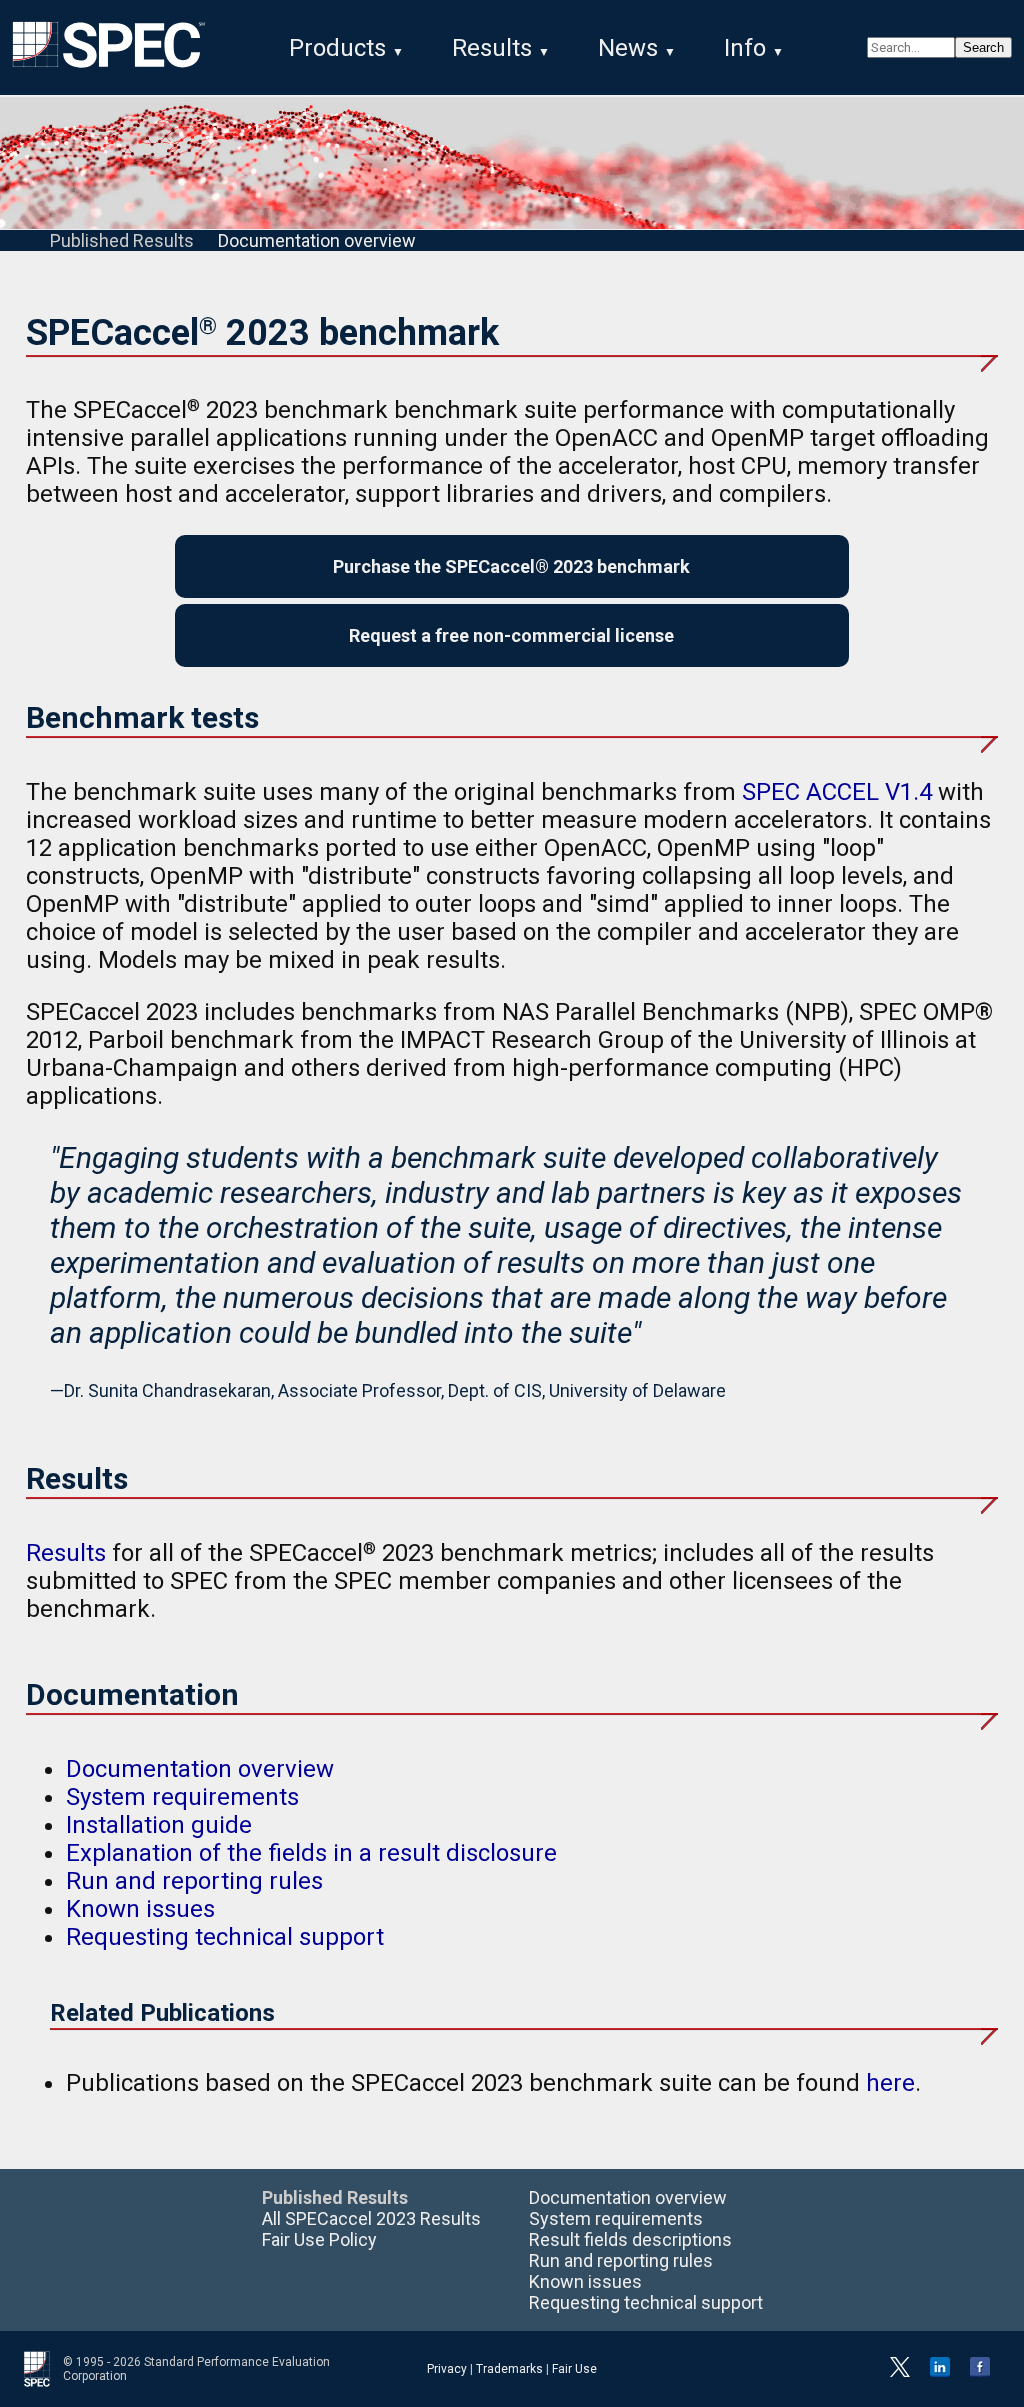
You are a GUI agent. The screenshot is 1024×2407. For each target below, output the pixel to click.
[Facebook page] (980, 2373)
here (890, 2083)
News (628, 48)
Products (337, 48)
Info (745, 48)
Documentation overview (317, 240)
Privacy (447, 2369)
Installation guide (159, 1825)
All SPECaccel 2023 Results (371, 2218)
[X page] (900, 2373)
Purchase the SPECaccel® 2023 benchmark (511, 566)
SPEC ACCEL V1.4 (837, 792)
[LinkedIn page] (940, 2373)
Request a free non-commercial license (511, 635)
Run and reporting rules (194, 1881)
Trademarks (509, 2369)
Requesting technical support (225, 1937)
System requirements (182, 1797)
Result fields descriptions (630, 2239)
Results (492, 48)
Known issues (140, 1909)
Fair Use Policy (319, 2239)
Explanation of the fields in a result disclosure (311, 1853)
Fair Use (574, 2369)
